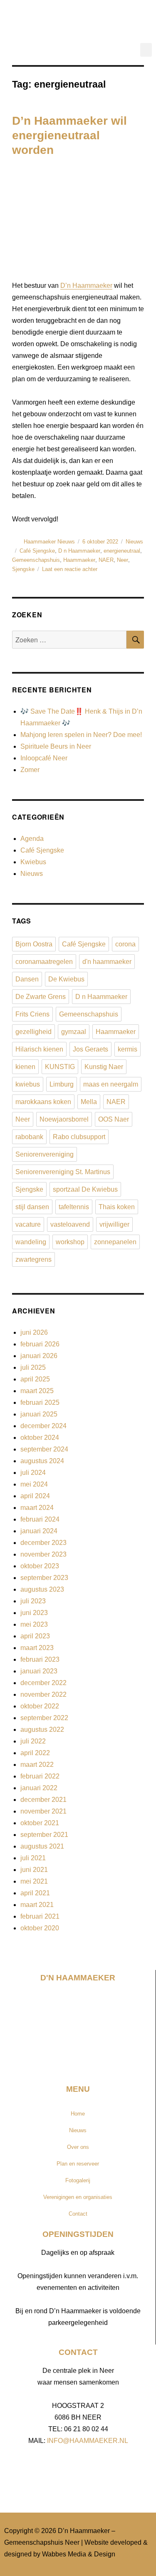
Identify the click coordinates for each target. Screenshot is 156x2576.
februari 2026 (40, 1344)
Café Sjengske (37, 551)
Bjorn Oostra (34, 944)
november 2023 (43, 1554)
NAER (106, 560)
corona (125, 944)
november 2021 (43, 1811)
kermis (128, 1049)
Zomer (30, 770)
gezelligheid (33, 1032)
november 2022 (43, 1694)
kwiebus (28, 1084)
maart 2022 (37, 1765)
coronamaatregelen (44, 962)
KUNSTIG (60, 1067)
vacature (28, 1224)
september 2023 (44, 1578)
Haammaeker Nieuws (49, 542)
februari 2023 (40, 1659)
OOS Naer (114, 1119)
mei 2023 (34, 1624)
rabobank (29, 1137)
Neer (123, 560)
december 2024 (43, 1426)
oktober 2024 (40, 1438)
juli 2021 (33, 1858)
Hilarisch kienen (39, 1049)
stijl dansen (32, 1207)
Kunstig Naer (104, 1067)
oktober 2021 (40, 1823)
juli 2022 (33, 1741)
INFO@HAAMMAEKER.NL (88, 2441)
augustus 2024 (42, 1461)
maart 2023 (37, 1648)
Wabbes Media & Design (79, 2554)
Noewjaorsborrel (64, 1119)
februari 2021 (40, 1916)
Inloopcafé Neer (44, 758)
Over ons (78, 2147)
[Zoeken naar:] (69, 640)
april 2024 (35, 1496)
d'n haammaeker (107, 962)
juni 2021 (34, 1870)
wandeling (31, 1242)
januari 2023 (39, 1671)
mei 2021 (34, 1881)
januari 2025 (39, 1414)
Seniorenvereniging (45, 1154)
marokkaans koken (43, 1102)
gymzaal (74, 1032)
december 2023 (43, 1543)
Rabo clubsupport (79, 1137)
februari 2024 (40, 1519)
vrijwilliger (114, 1224)
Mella (89, 1102)
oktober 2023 (40, 1566)
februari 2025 (40, 1402)
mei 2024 (34, 1484)
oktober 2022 (40, 1706)
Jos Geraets (90, 1049)
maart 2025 (37, 1391)
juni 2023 (34, 1613)
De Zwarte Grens (41, 997)
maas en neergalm (111, 1084)
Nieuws (134, 542)
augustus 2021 (42, 1846)
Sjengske (23, 569)
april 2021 (35, 1893)
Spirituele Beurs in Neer (56, 746)
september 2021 (44, 1835)
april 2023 (35, 1636)
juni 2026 (34, 1332)
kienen (25, 1067)
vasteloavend (70, 1224)
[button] (146, 50)
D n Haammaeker (79, 551)
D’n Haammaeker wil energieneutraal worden (69, 135)
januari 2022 (39, 1788)
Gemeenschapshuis (36, 560)
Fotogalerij (78, 2180)
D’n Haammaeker (86, 286)
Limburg (62, 1084)
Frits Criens (32, 1014)
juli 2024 (33, 1473)
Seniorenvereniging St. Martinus (63, 1172)
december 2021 (43, 1800)
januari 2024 (39, 1531)
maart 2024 (37, 1508)
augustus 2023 (42, 1589)
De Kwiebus (66, 979)
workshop (70, 1242)
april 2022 (35, 1753)
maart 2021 (37, 1905)
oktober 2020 (40, 1928)
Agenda (32, 839)
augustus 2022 (42, 1729)
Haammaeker (79, 560)
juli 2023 (33, 1601)
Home (78, 2114)
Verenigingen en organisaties (78, 2197)
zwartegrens (33, 1259)
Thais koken (117, 1207)
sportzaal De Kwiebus (85, 1189)
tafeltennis (74, 1207)
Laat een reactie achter (70, 569)
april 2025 (35, 1379)
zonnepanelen (115, 1242)
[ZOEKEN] (135, 640)
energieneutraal (122, 551)
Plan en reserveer (78, 2164)
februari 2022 (40, 1776)
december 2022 (43, 1683)
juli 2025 (33, 1367)
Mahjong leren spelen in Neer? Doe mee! (81, 735)
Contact (78, 2214)
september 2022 (44, 1718)
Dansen (27, 979)
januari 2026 (39, 1356)
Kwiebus (33, 862)
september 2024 (44, 1449)
